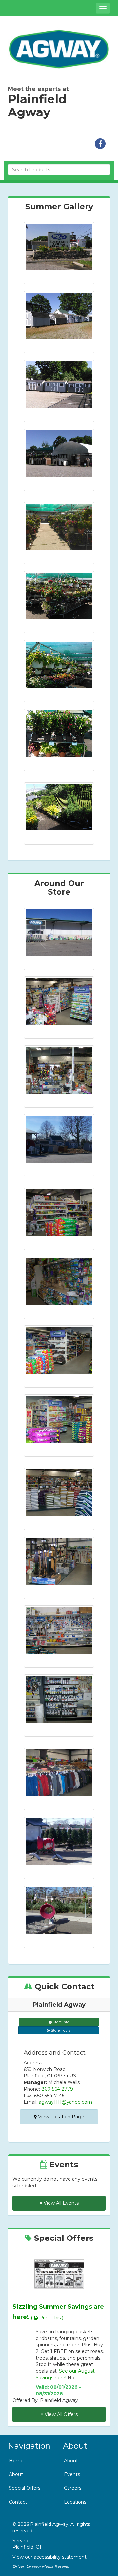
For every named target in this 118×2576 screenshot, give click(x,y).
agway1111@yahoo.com (65, 2102)
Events (72, 2474)
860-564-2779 (57, 2089)
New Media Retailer (51, 2566)
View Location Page (60, 2117)
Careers (73, 2488)
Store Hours (60, 2030)
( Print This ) (47, 2318)
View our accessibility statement (49, 2557)
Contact (18, 2502)
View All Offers (60, 2414)
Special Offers (25, 2488)
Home (16, 2461)
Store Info (60, 2022)
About (16, 2474)
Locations (75, 2502)
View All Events (60, 2203)
